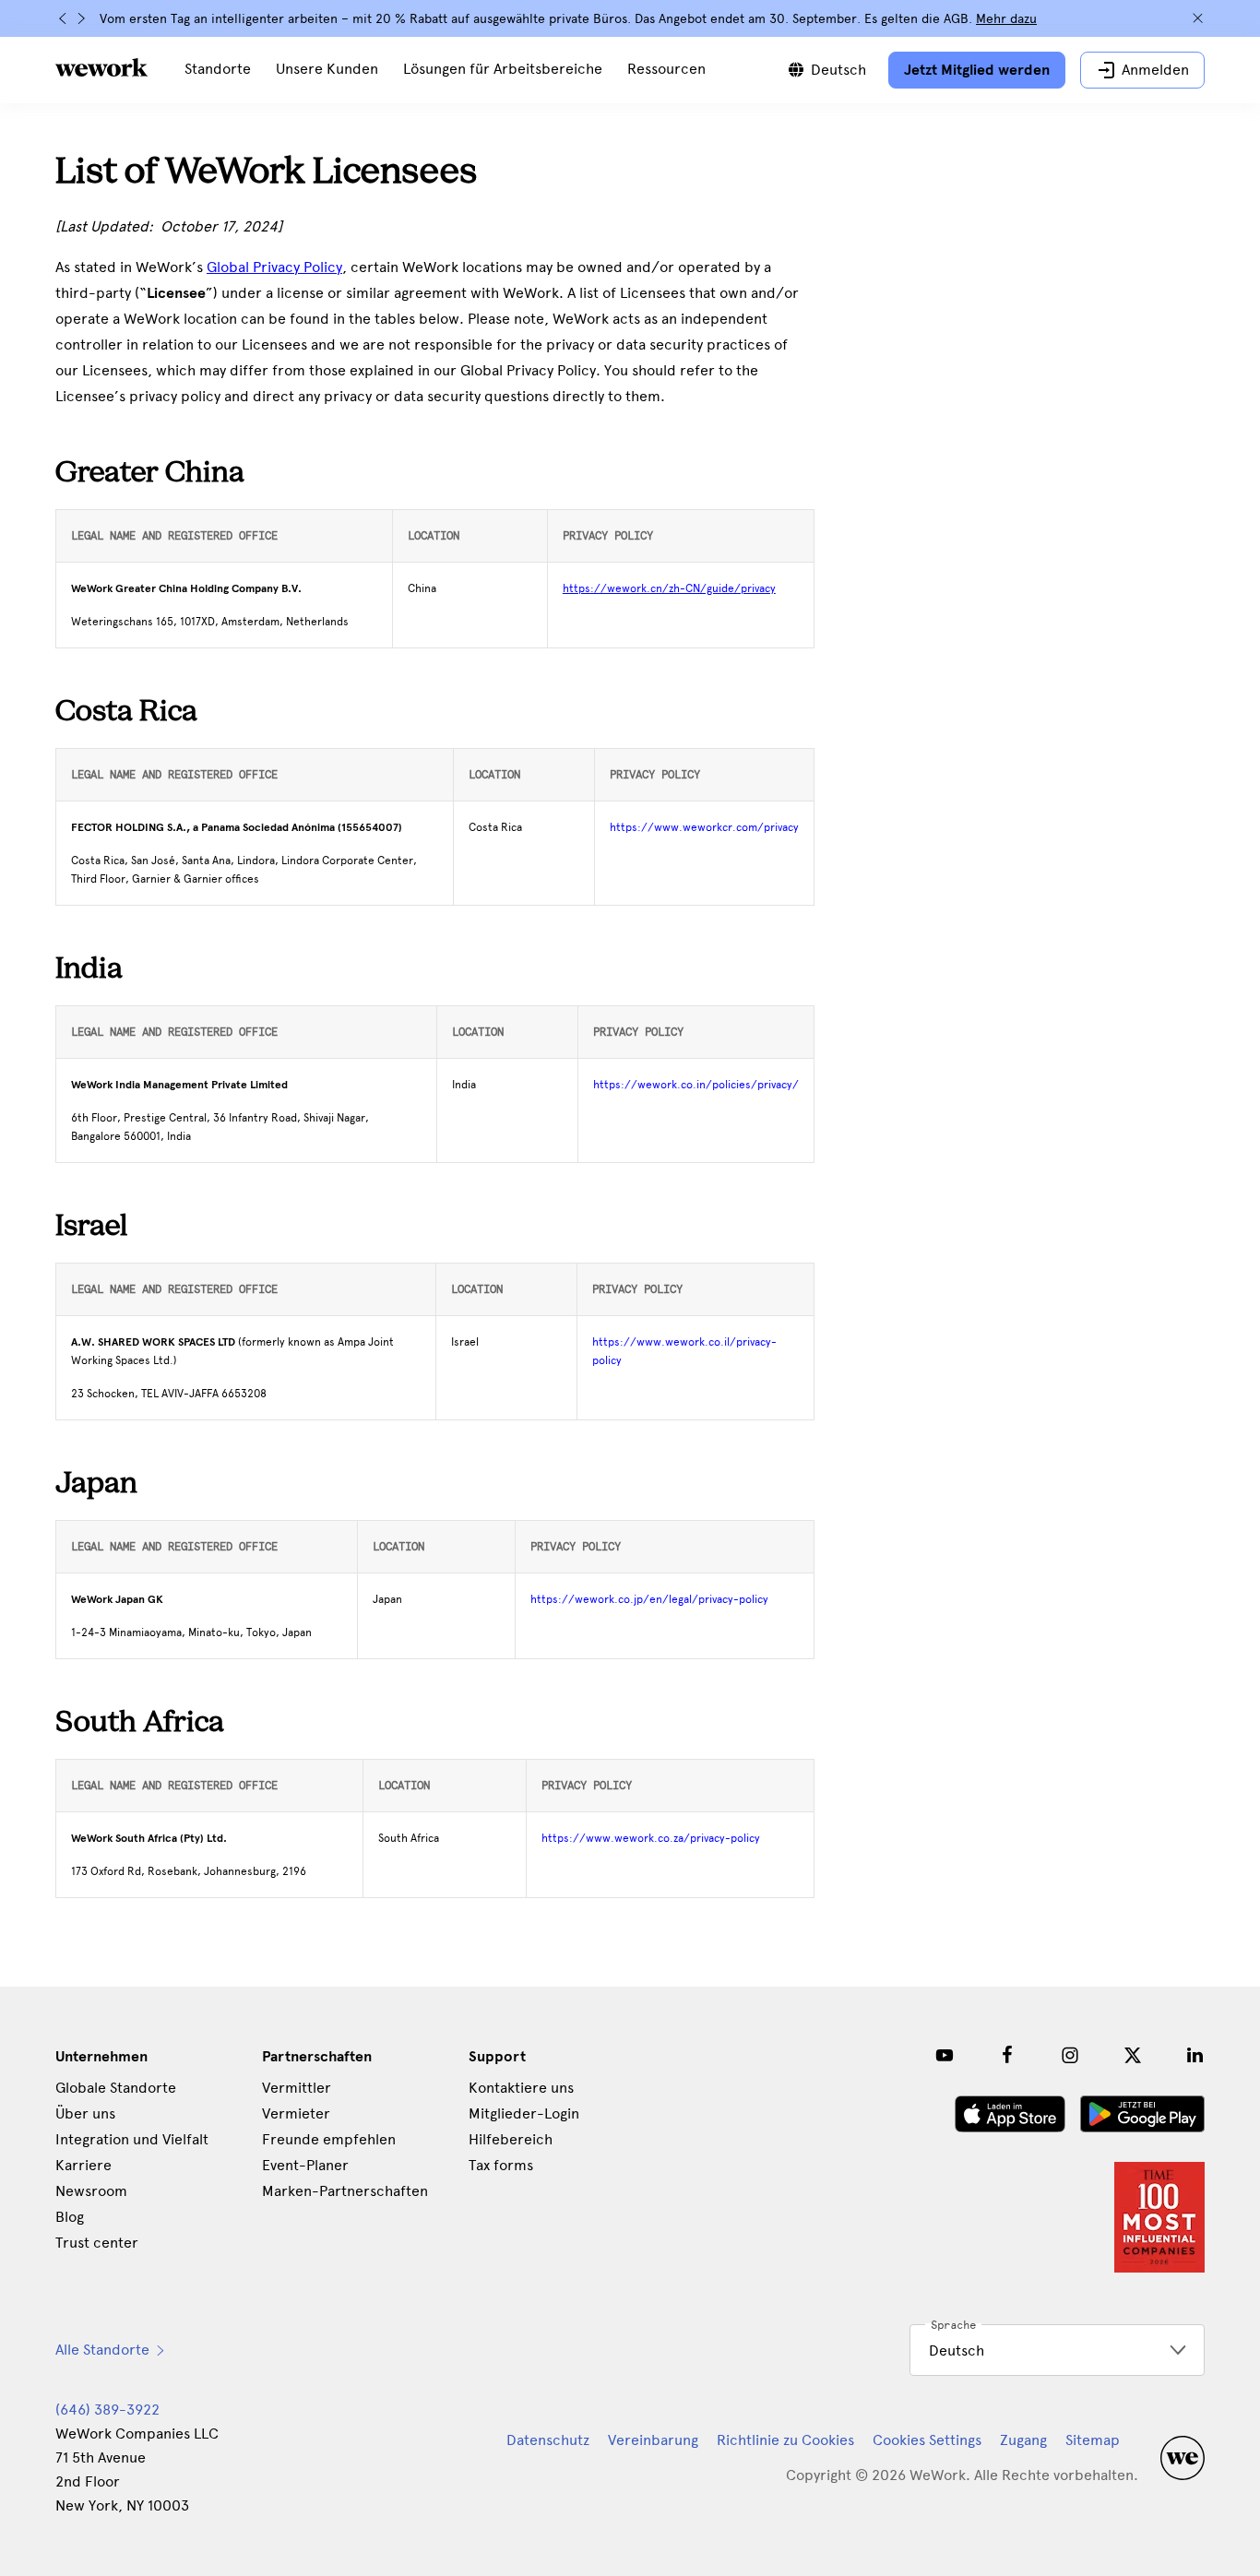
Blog (70, 2217)
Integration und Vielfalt (132, 2139)
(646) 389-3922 (107, 2410)
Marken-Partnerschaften (345, 2191)
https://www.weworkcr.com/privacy (704, 827)
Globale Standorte (116, 2088)
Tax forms (501, 2165)
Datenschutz (548, 2440)
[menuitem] (218, 70)
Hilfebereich (511, 2139)
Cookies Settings (927, 2440)
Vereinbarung (653, 2440)
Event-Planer (305, 2165)
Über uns (85, 2113)
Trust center (97, 2243)
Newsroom (91, 2191)
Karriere (83, 2165)
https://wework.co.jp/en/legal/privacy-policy (649, 1599)
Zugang (1023, 2440)
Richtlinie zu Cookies (785, 2440)
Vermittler (297, 2088)
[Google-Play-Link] (1142, 2114)
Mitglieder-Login (524, 2113)
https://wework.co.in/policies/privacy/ (696, 1085)
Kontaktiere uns (521, 2088)
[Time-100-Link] (1159, 2217)
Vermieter (296, 2113)
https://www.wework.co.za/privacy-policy (651, 1838)
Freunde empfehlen (329, 2139)
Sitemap (1093, 2440)
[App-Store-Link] (1010, 2114)
